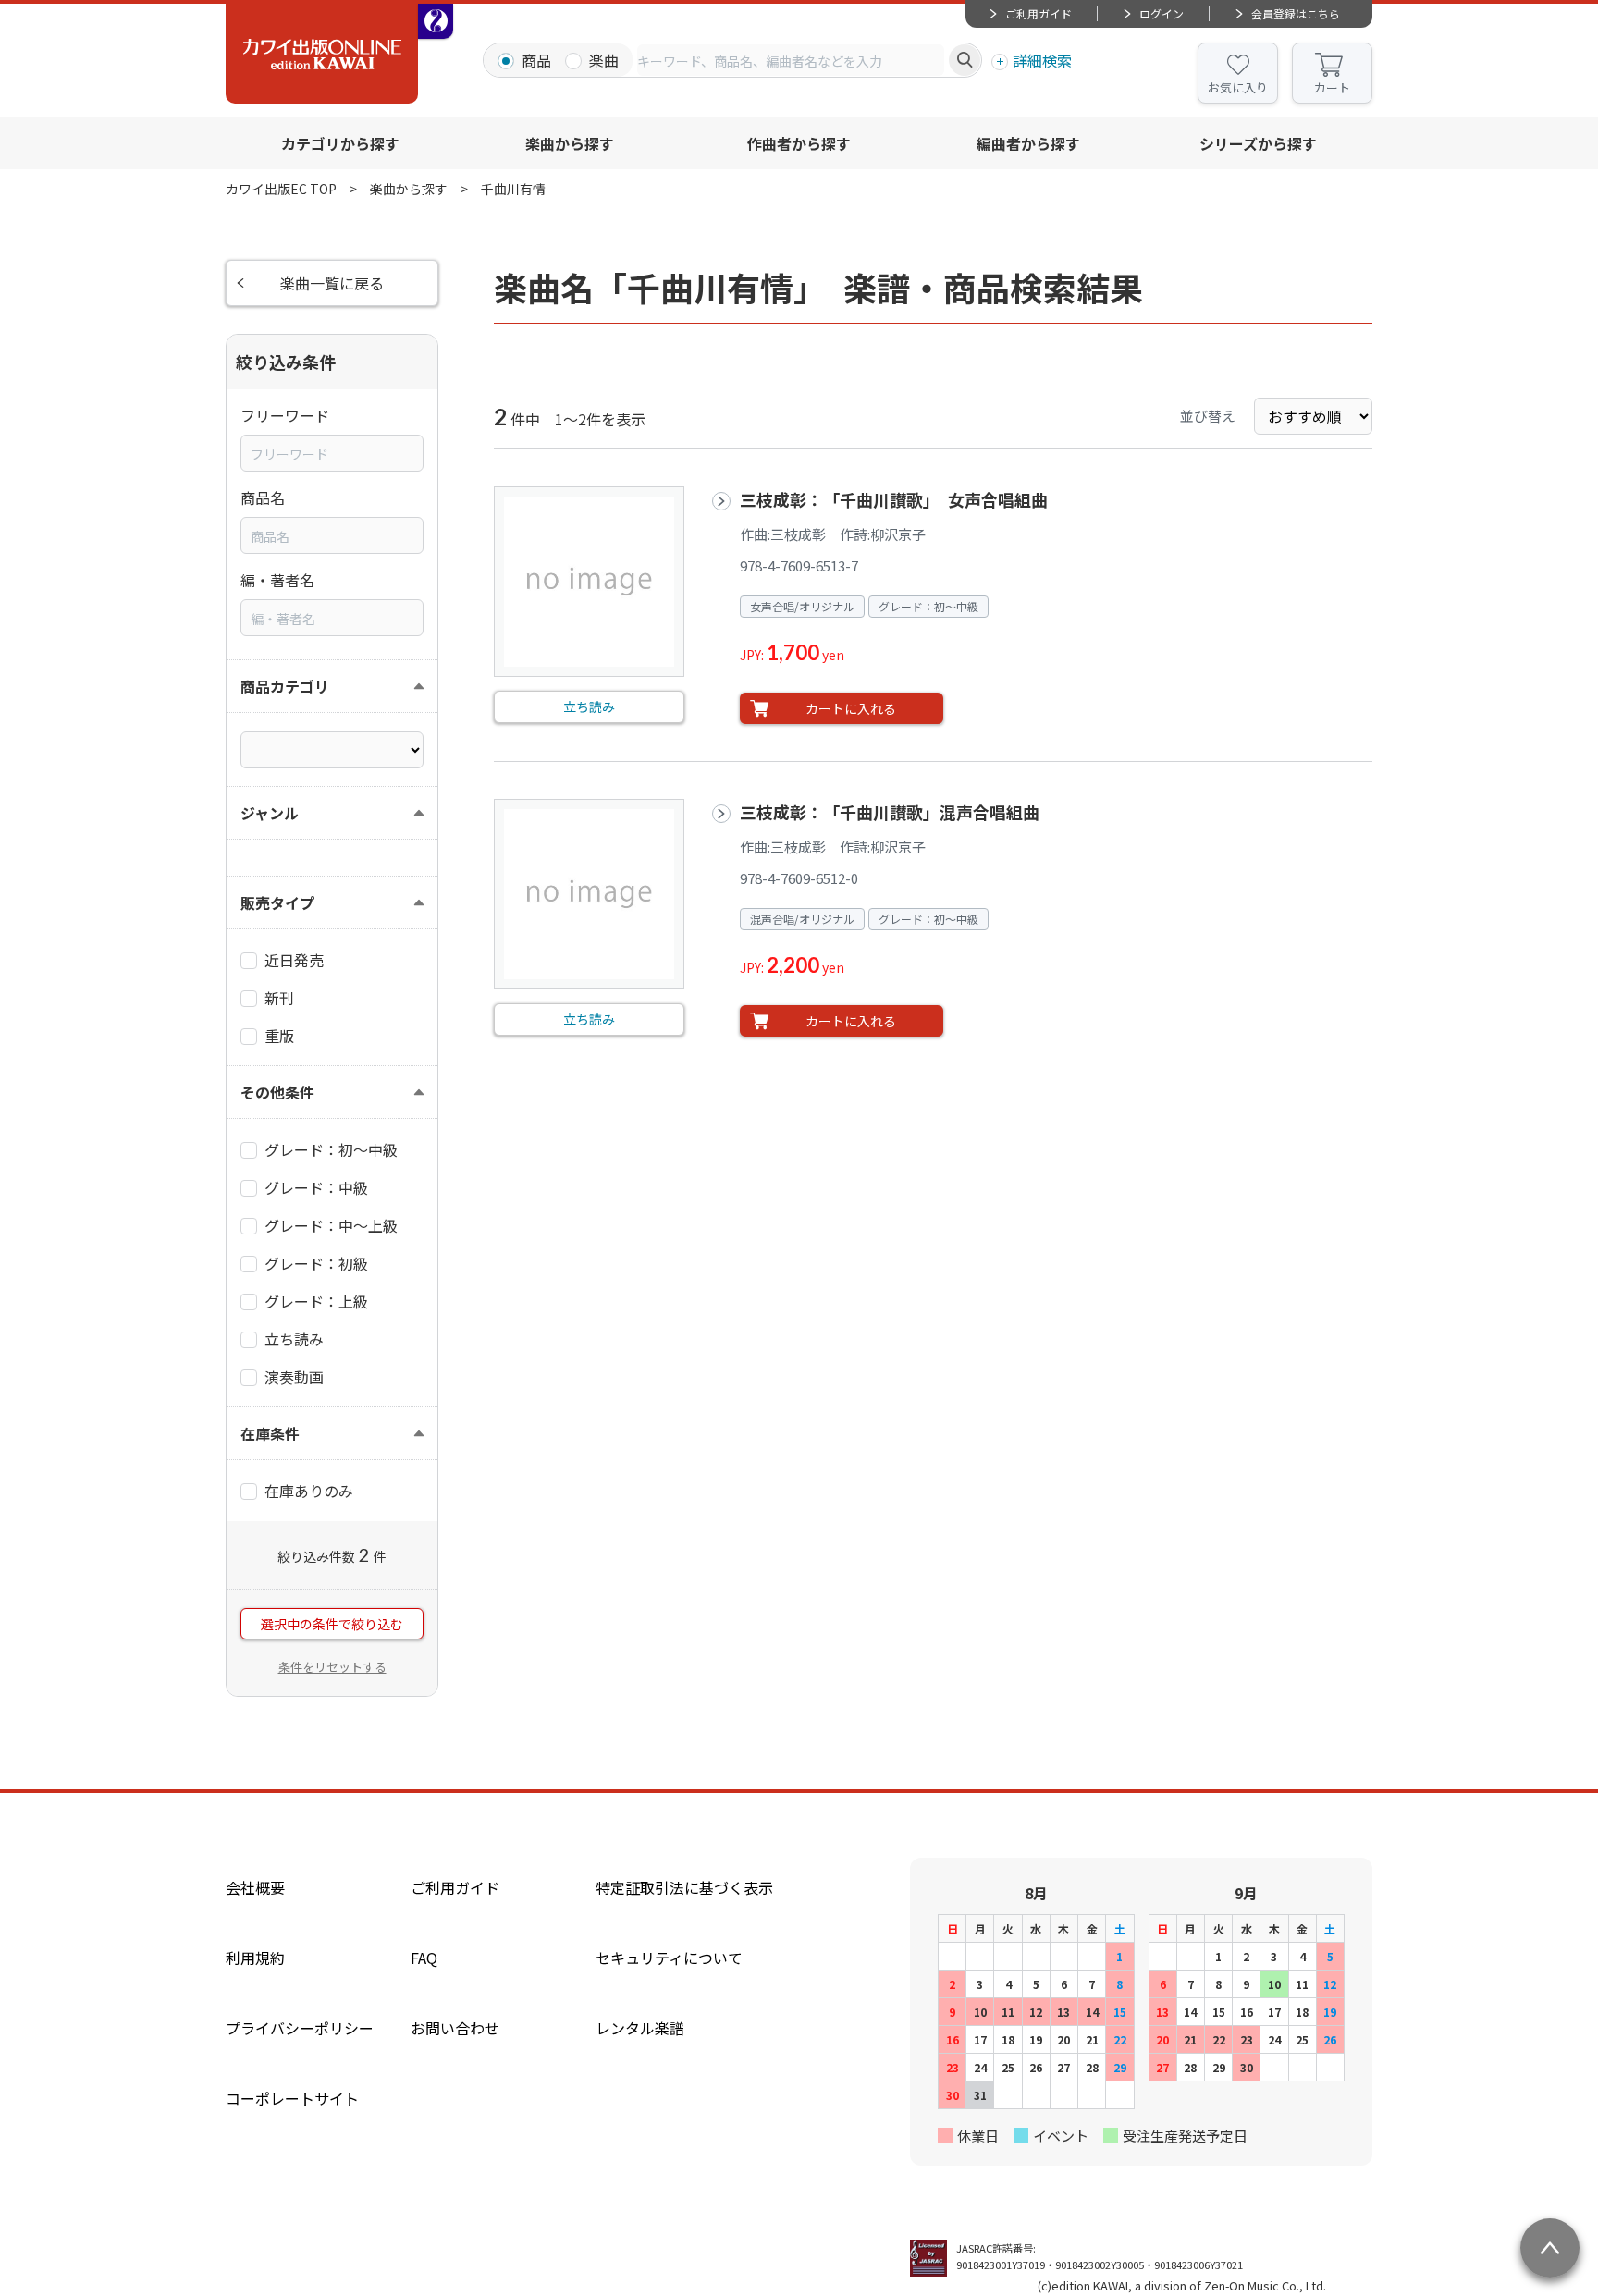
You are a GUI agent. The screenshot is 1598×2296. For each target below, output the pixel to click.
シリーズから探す (1258, 143)
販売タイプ (277, 902)
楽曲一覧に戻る (332, 283)
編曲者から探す (1028, 143)
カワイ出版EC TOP (281, 189)
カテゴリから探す (340, 143)
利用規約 (255, 1958)
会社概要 (255, 1887)
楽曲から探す (570, 143)
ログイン (1162, 13)
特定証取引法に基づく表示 (684, 1887)
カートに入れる (851, 708)
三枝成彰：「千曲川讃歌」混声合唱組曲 (890, 812)
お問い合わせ (455, 2028)
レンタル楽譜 (640, 2028)
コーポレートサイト (292, 2098)
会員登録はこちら (1296, 13)
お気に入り (1238, 87)
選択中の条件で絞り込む (332, 1624)
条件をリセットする (332, 1667)
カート (1332, 87)
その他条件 (277, 1092)
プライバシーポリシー (300, 2028)
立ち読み (589, 706)
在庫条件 (270, 1433)
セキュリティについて (669, 1958)
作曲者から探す (799, 143)
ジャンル (270, 813)
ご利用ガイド (1039, 13)
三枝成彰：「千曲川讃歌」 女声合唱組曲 (902, 499)
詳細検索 (1042, 60)
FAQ (424, 1958)
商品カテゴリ (285, 686)
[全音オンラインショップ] (436, 21)
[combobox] (791, 60)
